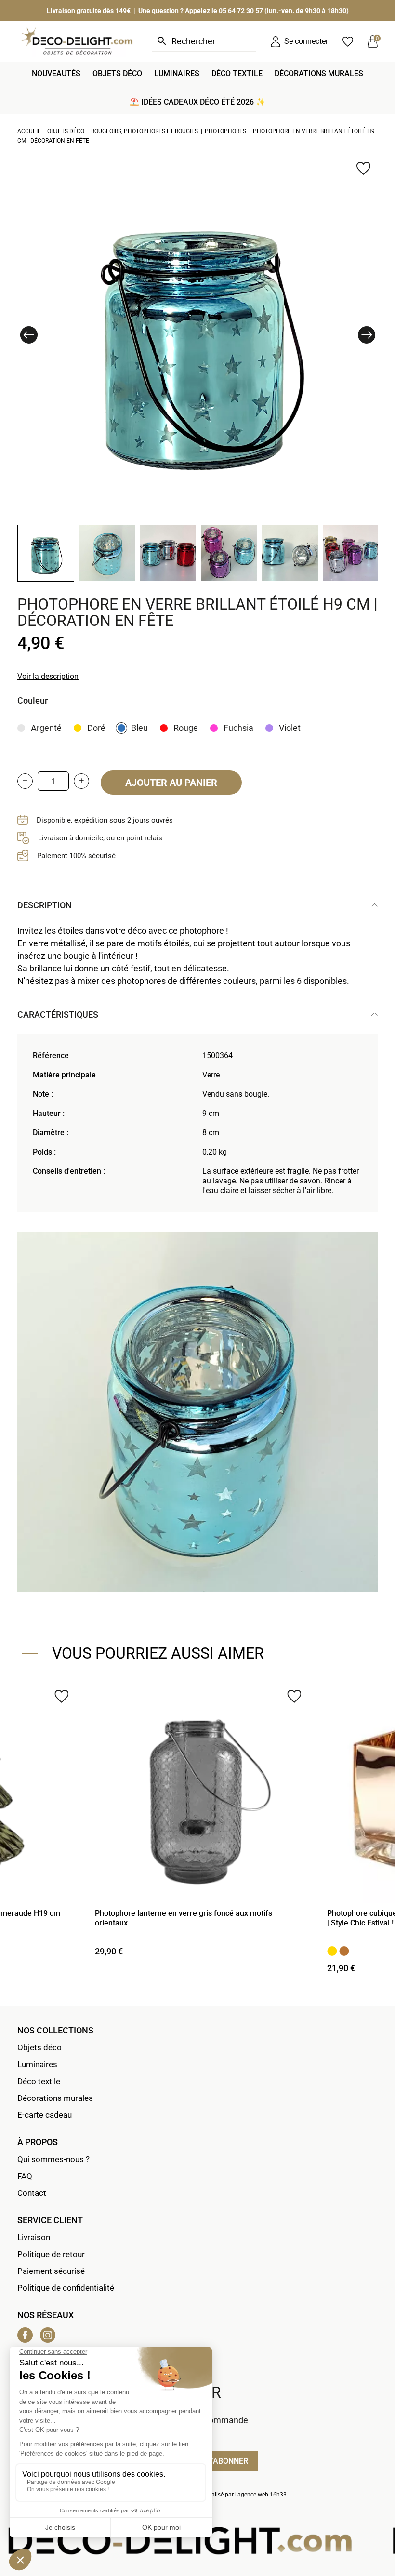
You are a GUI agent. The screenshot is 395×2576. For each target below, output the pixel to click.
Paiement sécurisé (51, 2271)
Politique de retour (51, 2254)
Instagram (48, 2335)
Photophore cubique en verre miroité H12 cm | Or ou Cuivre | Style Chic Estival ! (197, 1918)
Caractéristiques (58, 1015)
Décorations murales (55, 2098)
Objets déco (39, 2047)
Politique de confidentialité (66, 2288)
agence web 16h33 (262, 2495)
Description (45, 905)
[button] (29, 335)
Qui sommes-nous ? (53, 2159)
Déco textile (39, 2081)
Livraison (34, 2237)
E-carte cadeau (45, 2115)
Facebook (25, 2335)
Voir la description (48, 676)
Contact (32, 2193)
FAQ (25, 2176)
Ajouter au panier (171, 783)
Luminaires (37, 2064)
